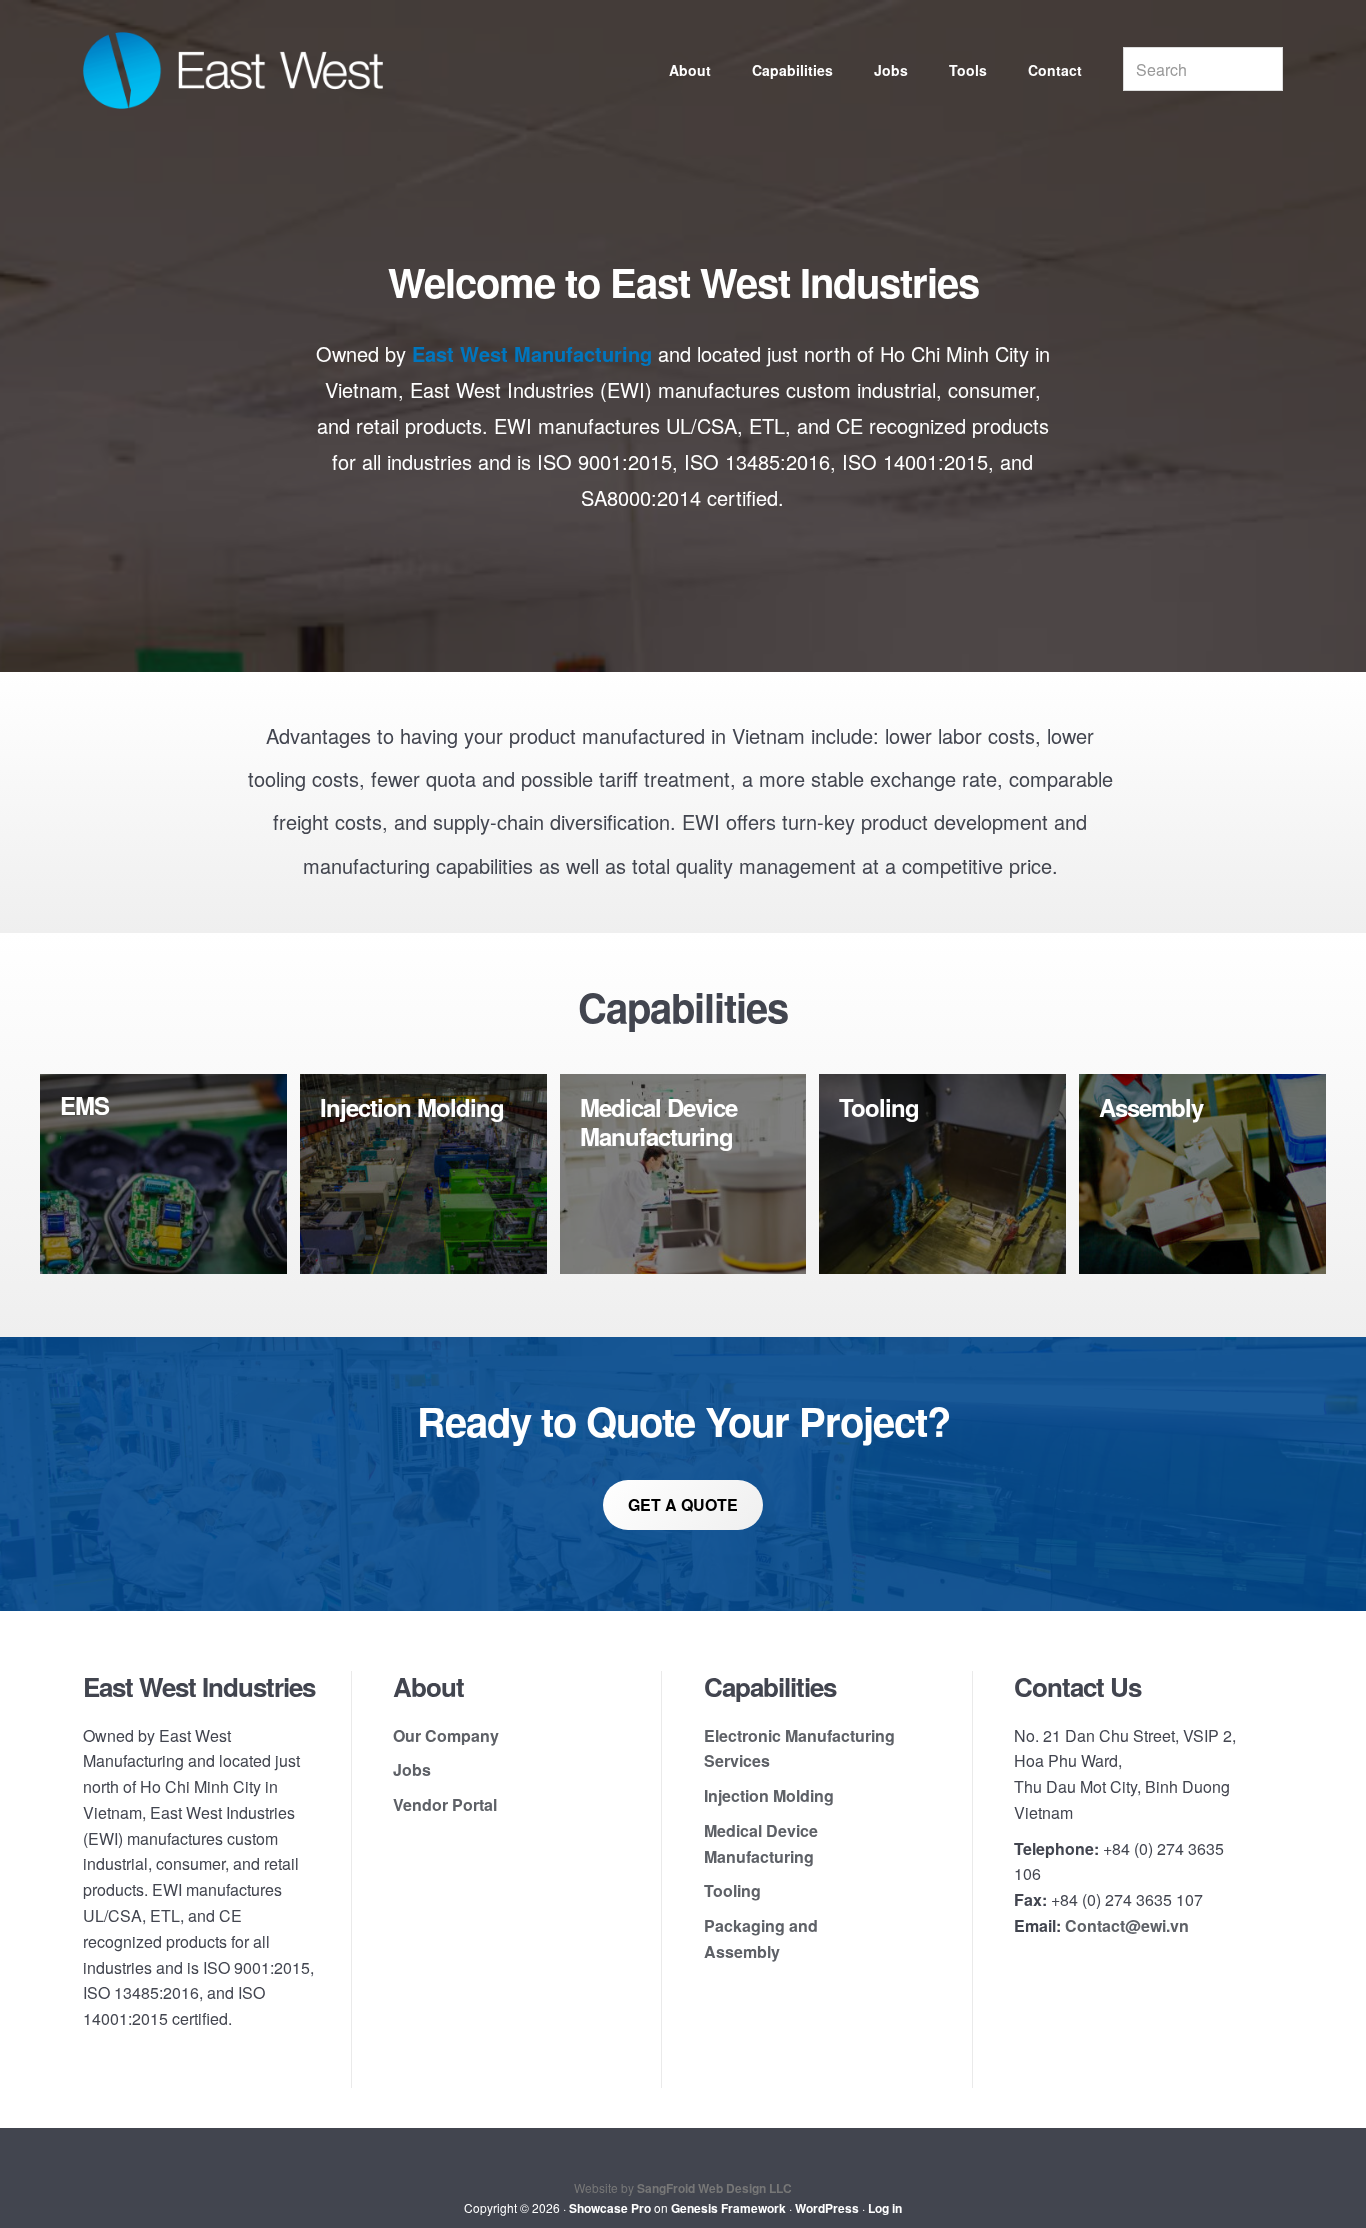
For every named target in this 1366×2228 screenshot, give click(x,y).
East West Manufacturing (532, 353)
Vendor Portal (445, 1804)
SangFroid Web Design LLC (714, 2188)
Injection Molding (769, 1795)
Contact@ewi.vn (1127, 1925)
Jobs (412, 1769)
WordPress (827, 2208)
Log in (885, 2208)
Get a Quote (683, 1504)
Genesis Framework (728, 2208)
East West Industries (233, 70)
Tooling (732, 1890)
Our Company (446, 1735)
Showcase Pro (610, 2208)
